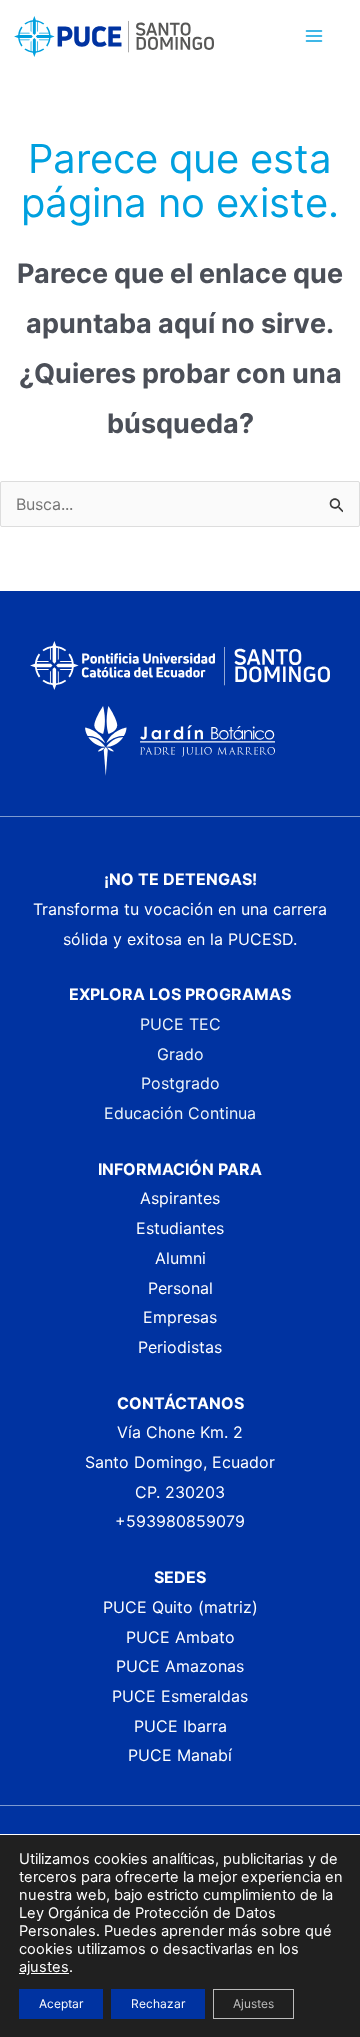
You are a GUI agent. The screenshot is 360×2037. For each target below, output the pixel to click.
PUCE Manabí (180, 1755)
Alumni (180, 1258)
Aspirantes (180, 1198)
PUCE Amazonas (180, 1666)
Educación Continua (180, 1113)
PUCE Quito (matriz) (180, 1607)
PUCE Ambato (180, 1637)
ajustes (44, 1967)
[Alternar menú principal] (314, 36)
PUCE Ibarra (180, 1726)
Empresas (180, 1317)
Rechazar (158, 2003)
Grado (180, 1054)
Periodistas (180, 1347)
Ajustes (253, 2003)
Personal (180, 1288)
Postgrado (180, 1083)
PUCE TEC (180, 1024)
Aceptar (61, 2003)
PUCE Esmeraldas (180, 1696)
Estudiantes (180, 1228)
